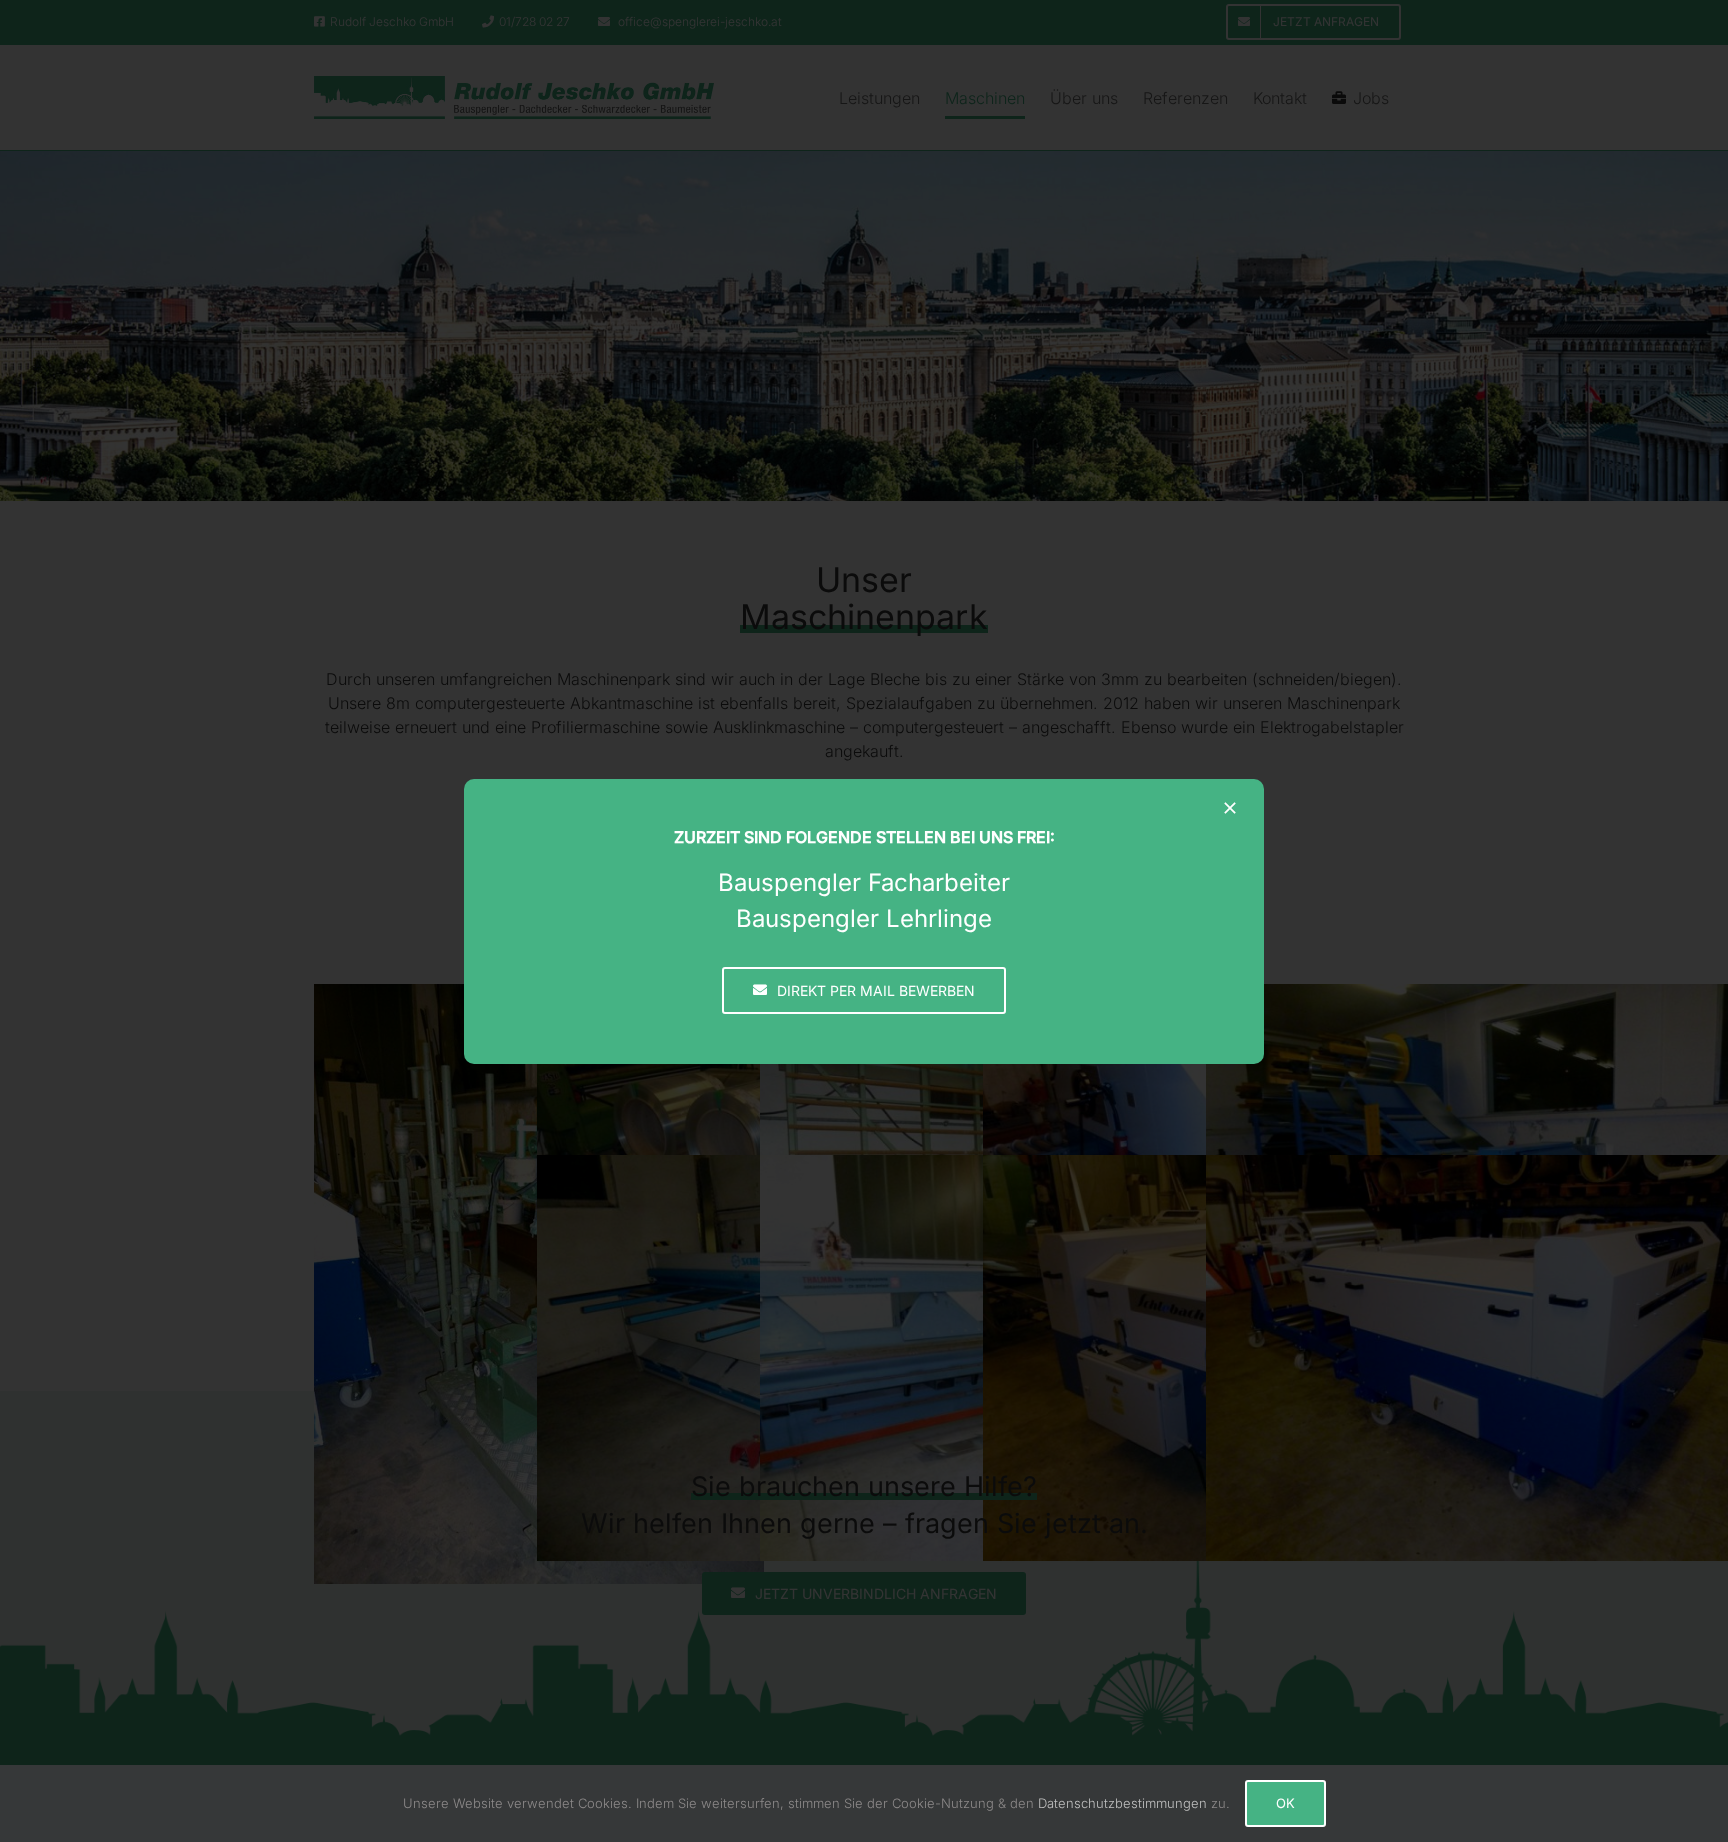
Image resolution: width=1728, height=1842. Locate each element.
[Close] (1230, 808)
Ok (1285, 1803)
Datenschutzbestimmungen (1122, 1803)
